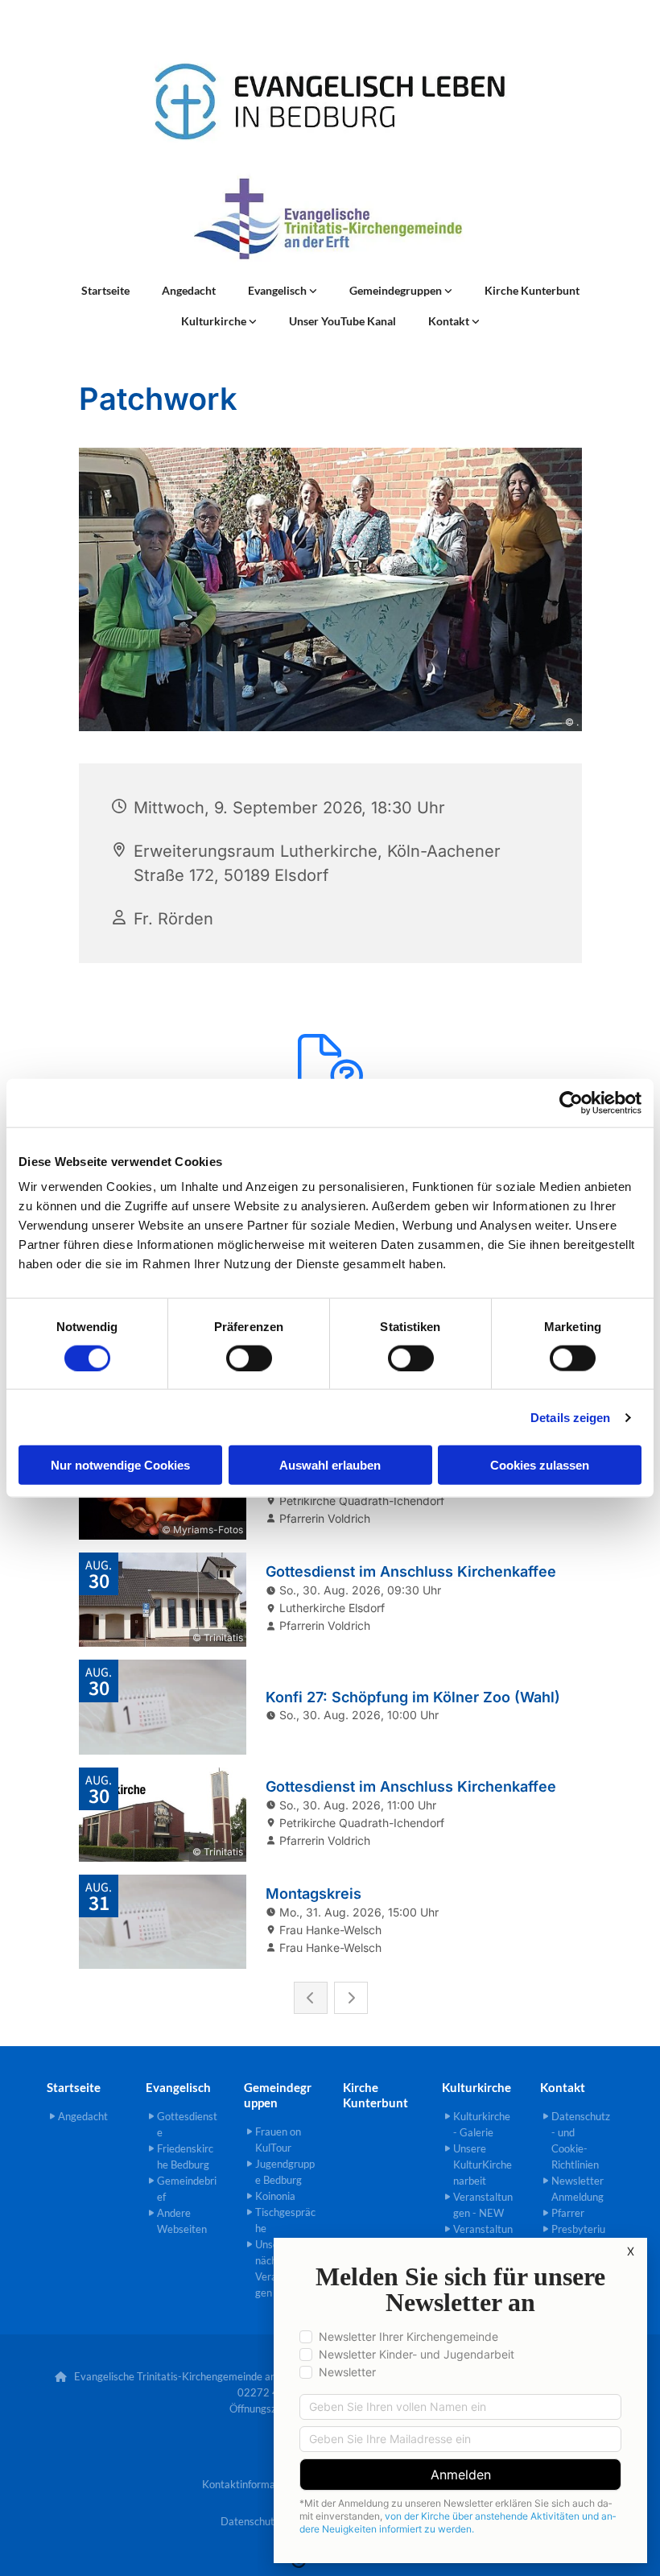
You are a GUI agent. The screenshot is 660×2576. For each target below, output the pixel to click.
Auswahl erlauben (330, 1465)
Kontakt (450, 321)
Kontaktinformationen (253, 2484)
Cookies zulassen (540, 1465)
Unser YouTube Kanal (342, 321)
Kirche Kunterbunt (532, 290)
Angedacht (189, 290)
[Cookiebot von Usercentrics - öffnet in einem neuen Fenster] (571, 1102)
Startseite (105, 290)
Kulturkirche (215, 321)
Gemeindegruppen (397, 290)
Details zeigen (570, 1417)
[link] (283, 291)
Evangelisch (278, 290)
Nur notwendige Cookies (120, 1465)
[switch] (249, 1358)
